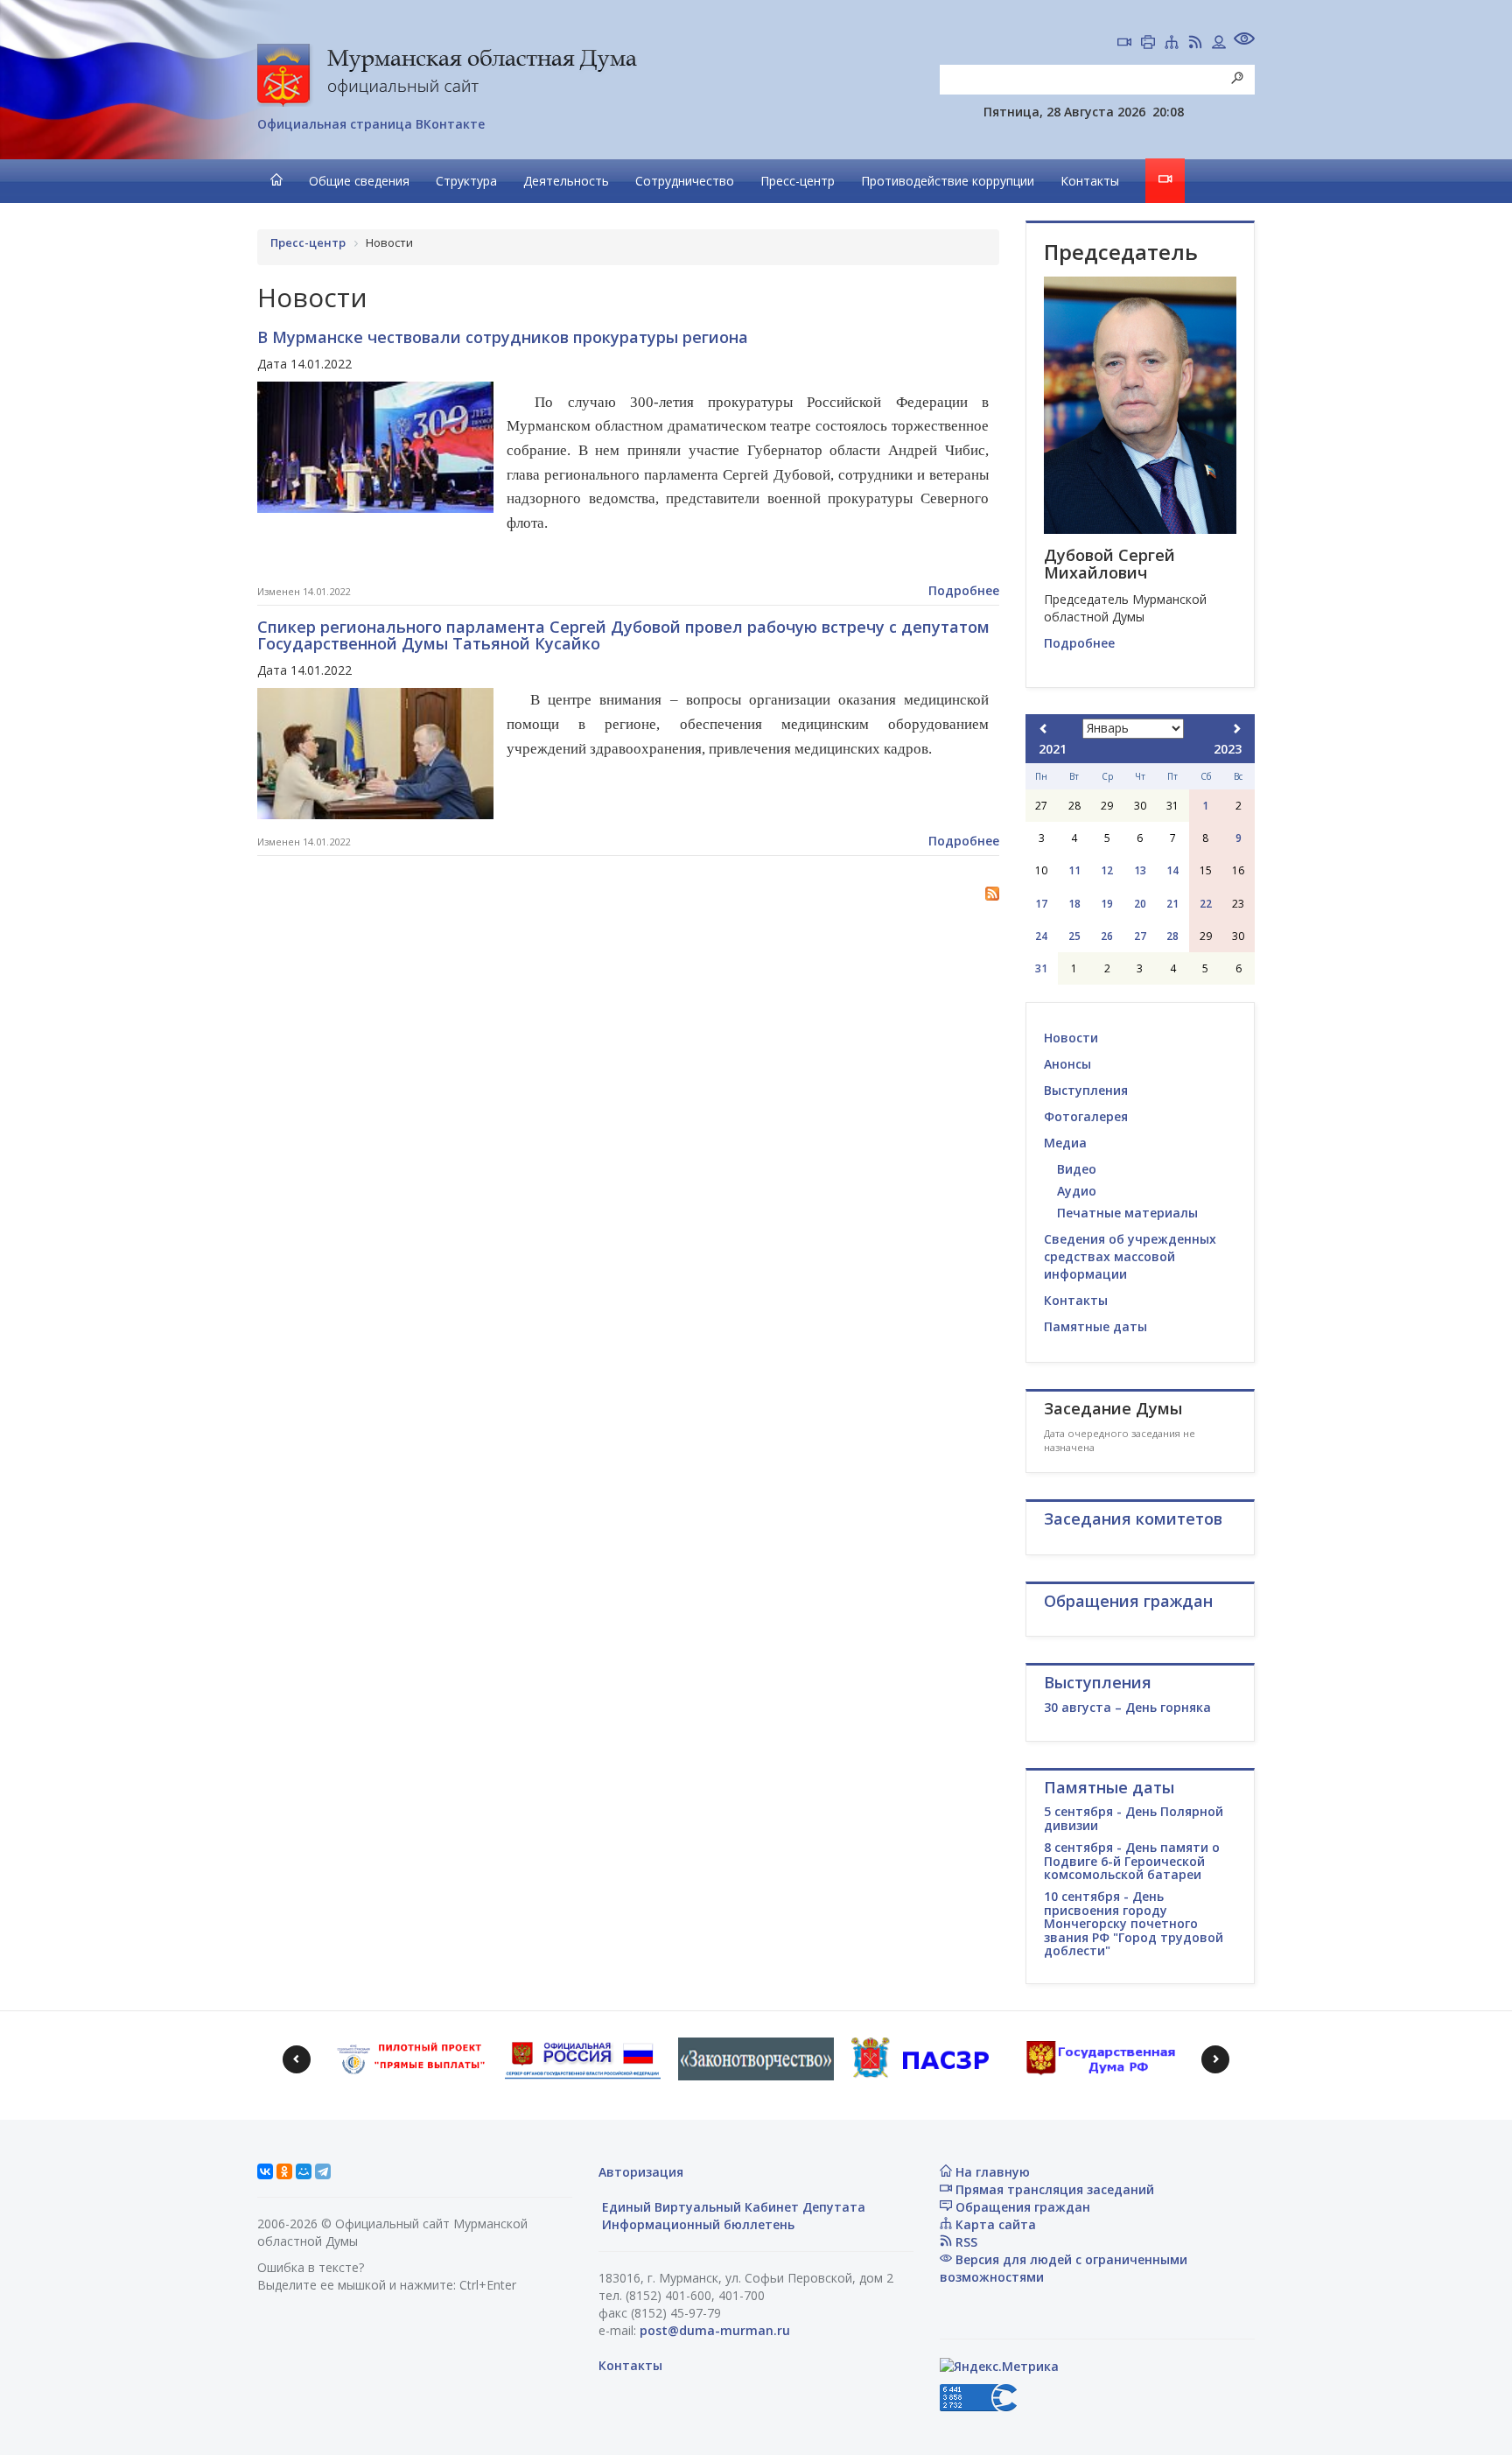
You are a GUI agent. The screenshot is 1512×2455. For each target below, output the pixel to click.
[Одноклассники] (284, 2171)
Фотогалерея (1086, 1116)
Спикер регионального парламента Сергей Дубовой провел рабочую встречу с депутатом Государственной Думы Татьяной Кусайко (623, 635)
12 (1107, 870)
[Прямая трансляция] (1124, 44)
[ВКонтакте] (265, 2171)
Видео (1077, 1169)
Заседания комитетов (1133, 1519)
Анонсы (1067, 1064)
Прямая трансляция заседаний (1053, 2189)
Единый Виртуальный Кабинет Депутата (732, 2207)
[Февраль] (1236, 729)
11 (1074, 870)
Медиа (1065, 1143)
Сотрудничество (685, 181)
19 (1107, 904)
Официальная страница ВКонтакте (371, 124)
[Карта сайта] (1172, 44)
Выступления (1086, 1090)
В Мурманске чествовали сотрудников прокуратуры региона (503, 337)
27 (1140, 936)
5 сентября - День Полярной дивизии (1134, 1818)
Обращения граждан (1021, 2207)
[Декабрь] (1044, 729)
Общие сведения (359, 181)
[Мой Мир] (304, 2171)
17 (1041, 904)
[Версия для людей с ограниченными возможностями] (1244, 41)
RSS (965, 2242)
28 (1172, 936)
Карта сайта (994, 2224)
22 (1206, 904)
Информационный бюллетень (696, 2224)
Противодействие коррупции (948, 181)
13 (1140, 870)
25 (1074, 936)
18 (1074, 904)
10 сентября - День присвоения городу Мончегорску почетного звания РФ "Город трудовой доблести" (1134, 1923)
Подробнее (964, 590)
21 (1172, 904)
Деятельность (566, 181)
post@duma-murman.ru (715, 2330)
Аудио (1077, 1191)
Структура (466, 181)
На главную (991, 2172)
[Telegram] (323, 2171)
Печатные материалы (1127, 1213)
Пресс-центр (798, 181)
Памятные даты (1095, 1326)
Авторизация (641, 2172)
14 (1172, 870)
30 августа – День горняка (1127, 1707)
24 (1041, 936)
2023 (1228, 749)
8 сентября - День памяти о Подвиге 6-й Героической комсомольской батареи (1132, 1861)
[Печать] (1148, 44)
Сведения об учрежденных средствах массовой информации (1130, 1256)
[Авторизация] (1219, 44)
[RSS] (1195, 44)
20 (1140, 904)
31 (1041, 968)
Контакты (1090, 181)
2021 (1053, 749)
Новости (1071, 1038)
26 (1107, 936)
